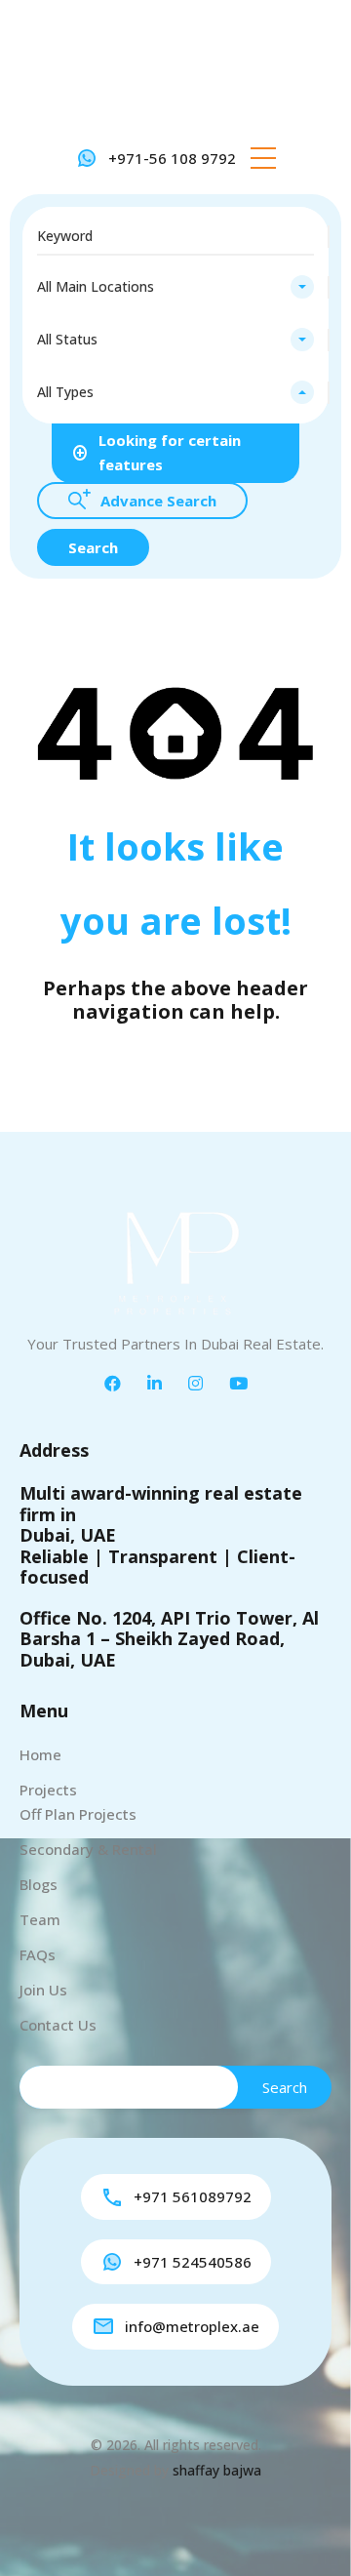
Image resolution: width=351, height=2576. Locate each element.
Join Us (43, 1990)
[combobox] (175, 287)
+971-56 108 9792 (172, 158)
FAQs (38, 1954)
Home (40, 1754)
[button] (263, 158)
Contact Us (58, 2025)
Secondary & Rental (88, 1849)
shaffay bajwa (217, 2470)
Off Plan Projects (78, 1814)
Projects (48, 1790)
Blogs (39, 1884)
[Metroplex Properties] (175, 71)
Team (40, 1919)
